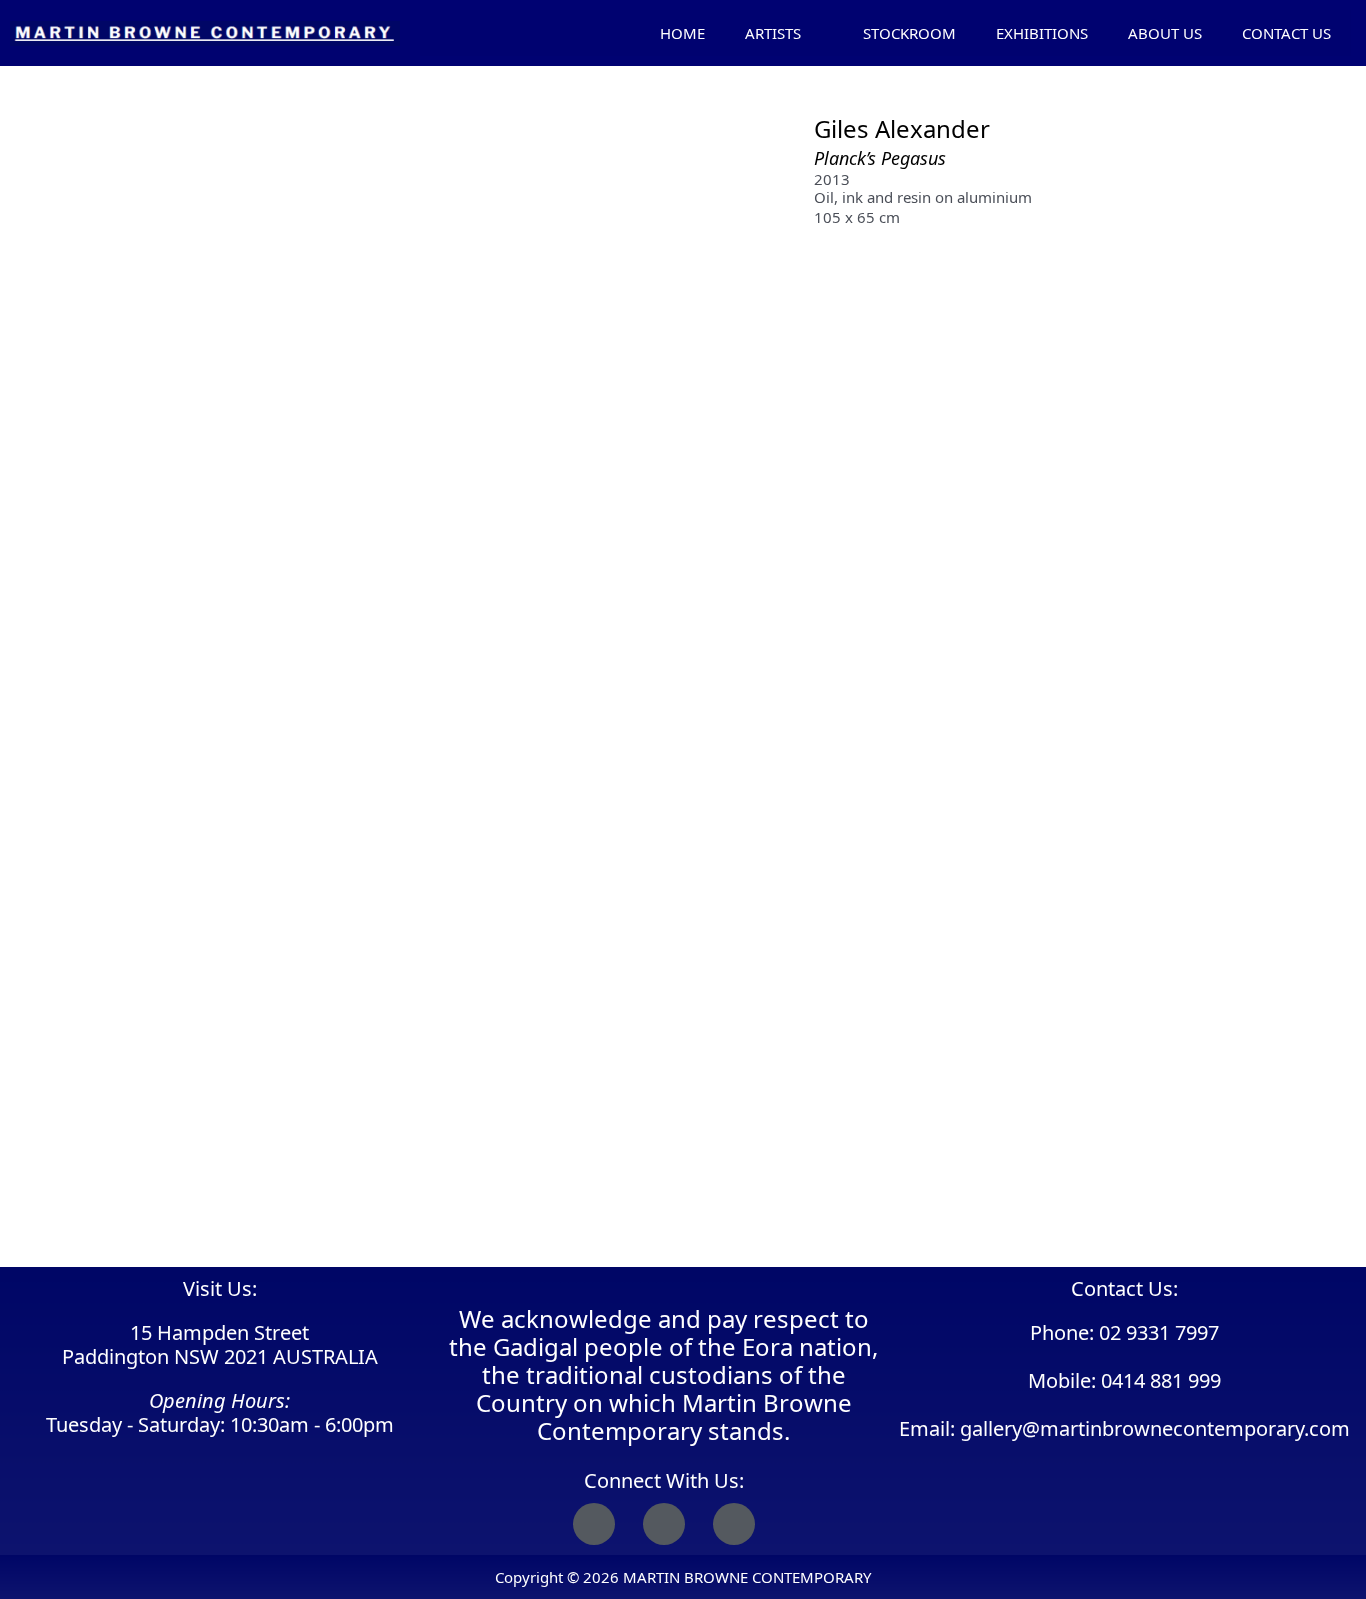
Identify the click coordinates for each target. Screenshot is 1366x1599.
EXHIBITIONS (1042, 33)
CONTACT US (1286, 33)
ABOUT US (1165, 33)
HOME (682, 33)
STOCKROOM (909, 33)
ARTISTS (773, 33)
